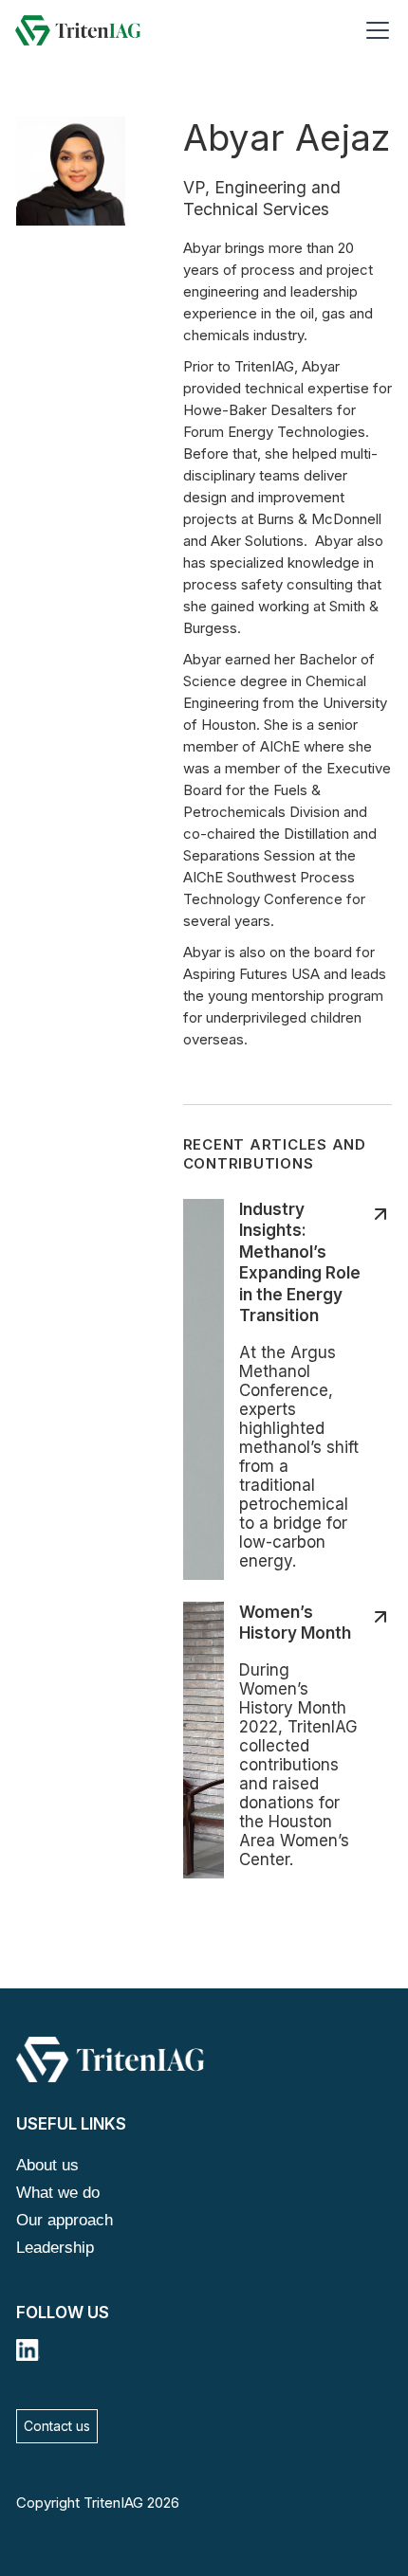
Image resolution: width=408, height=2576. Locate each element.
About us (47, 2165)
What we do (58, 2193)
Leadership (55, 2248)
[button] (374, 30)
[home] (78, 30)
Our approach (65, 2220)
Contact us (57, 2426)
